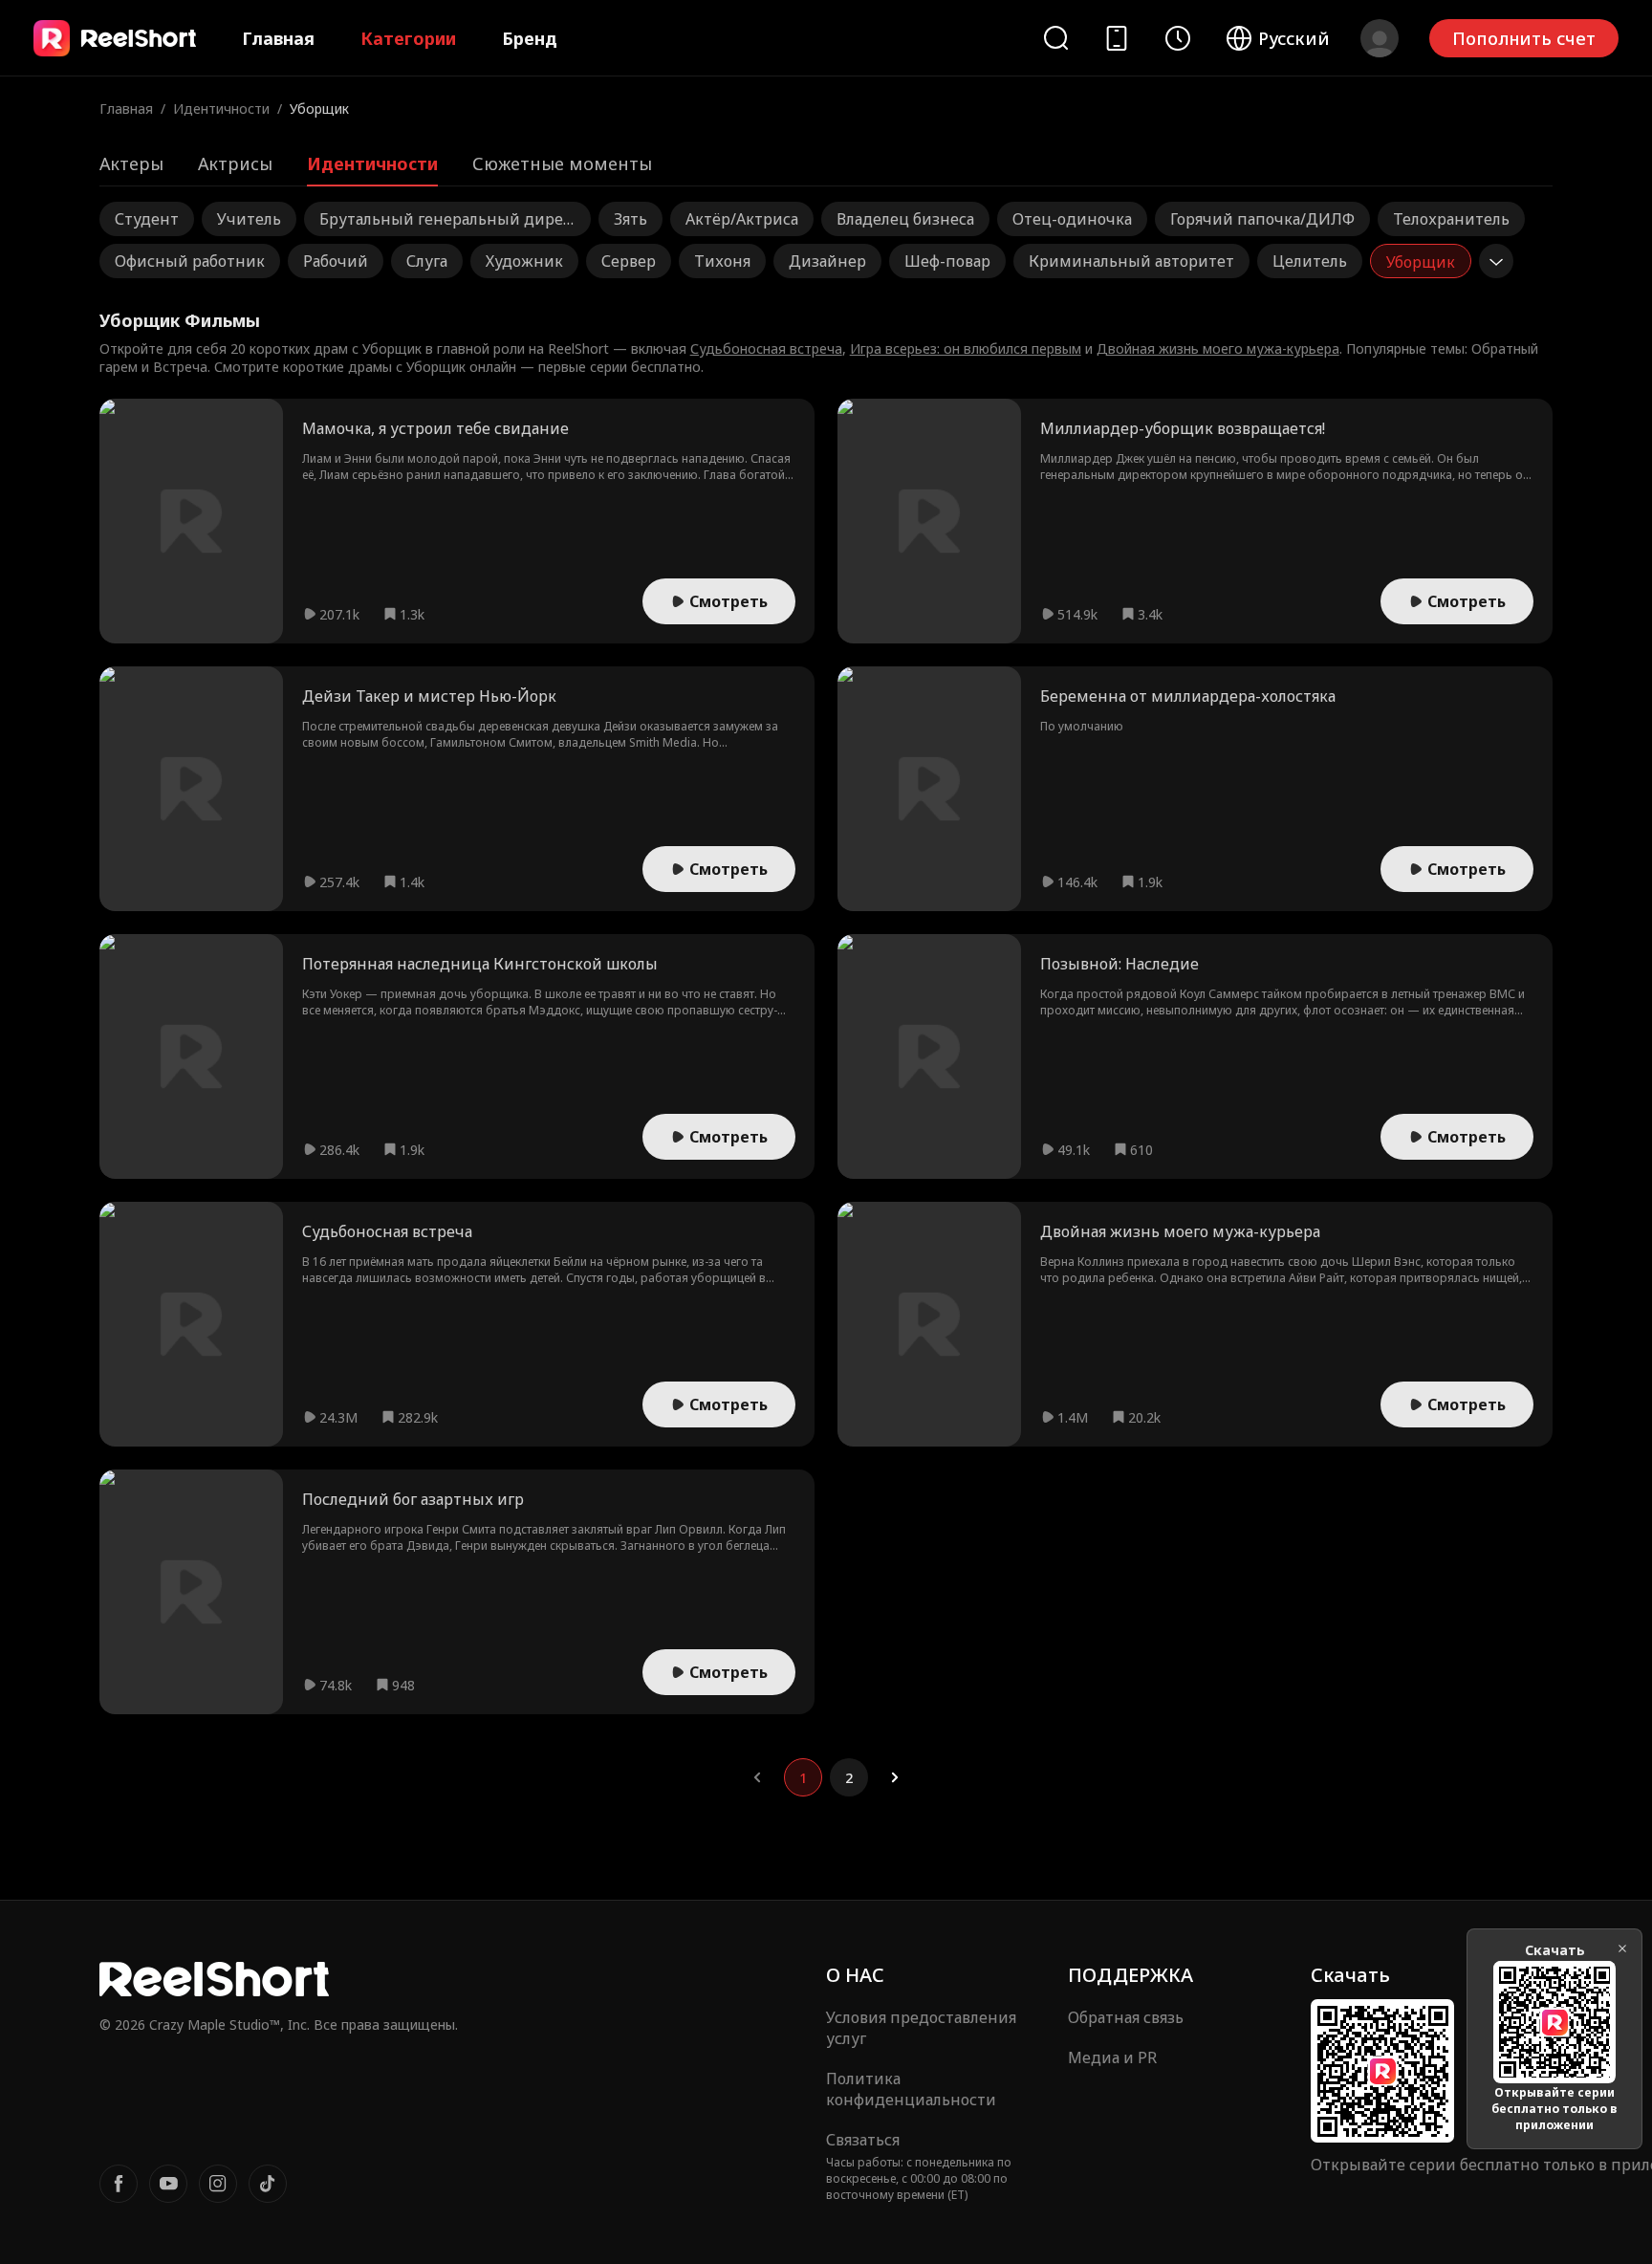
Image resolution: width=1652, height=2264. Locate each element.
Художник (524, 261)
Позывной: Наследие (1119, 964)
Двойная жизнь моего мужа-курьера (1218, 348)
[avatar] (1380, 38)
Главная (278, 38)
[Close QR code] (1622, 1948)
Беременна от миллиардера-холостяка (1188, 696)
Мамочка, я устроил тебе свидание (435, 428)
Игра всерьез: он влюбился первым (966, 348)
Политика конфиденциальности (911, 2089)
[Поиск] (1055, 38)
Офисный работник (190, 261)
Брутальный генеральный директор (446, 222)
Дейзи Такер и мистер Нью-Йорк (429, 696)
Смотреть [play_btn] (728, 601)
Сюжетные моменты (562, 163)
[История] (1178, 38)
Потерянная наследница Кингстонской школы (480, 964)
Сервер (629, 261)
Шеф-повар (947, 261)
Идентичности (221, 109)
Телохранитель (1451, 219)
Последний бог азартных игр (413, 1499)
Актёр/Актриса (742, 219)
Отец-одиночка (1072, 219)
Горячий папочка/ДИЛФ (1262, 219)
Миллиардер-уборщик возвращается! (1183, 428)
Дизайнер (827, 261)
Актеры (131, 163)
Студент (147, 219)
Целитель (1310, 261)
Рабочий (336, 261)
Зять (630, 219)
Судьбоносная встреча (766, 348)
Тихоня (722, 261)
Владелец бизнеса (905, 219)
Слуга (427, 261)
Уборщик (1421, 262)
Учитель (249, 219)
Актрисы (235, 163)
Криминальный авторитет (1131, 261)
